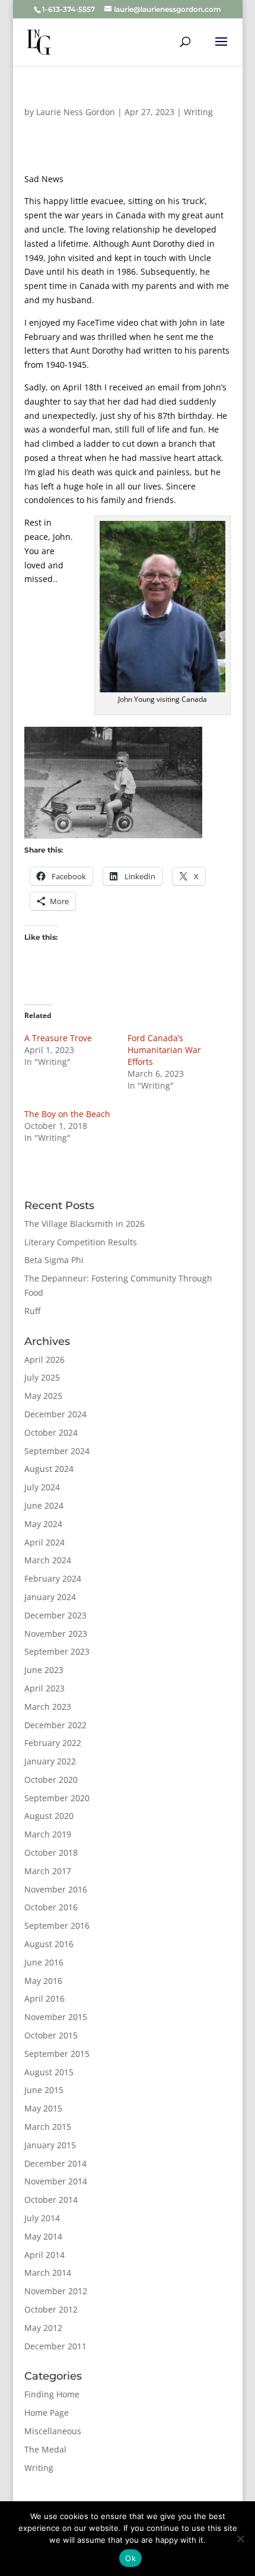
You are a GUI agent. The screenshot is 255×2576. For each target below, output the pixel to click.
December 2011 (55, 2346)
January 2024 (50, 1597)
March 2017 (48, 1871)
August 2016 (49, 1944)
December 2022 (55, 1725)
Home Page (47, 2413)
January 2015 (50, 2145)
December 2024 (55, 1414)
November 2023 (56, 1634)
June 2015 (44, 2090)
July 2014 (42, 2218)
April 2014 (44, 2255)
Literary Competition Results (81, 1242)
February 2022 (53, 1743)
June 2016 (44, 1962)
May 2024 (43, 1524)
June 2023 (44, 1670)
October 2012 (51, 2309)
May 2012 (43, 2328)
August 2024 (49, 1469)
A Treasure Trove (58, 1038)
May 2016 (43, 1981)
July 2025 (42, 1377)
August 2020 (49, 1816)
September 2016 (57, 1925)
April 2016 (44, 1998)
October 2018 (51, 1853)
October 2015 (51, 2035)
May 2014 (43, 2236)
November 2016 (56, 1889)
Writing (198, 112)
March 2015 (48, 2127)
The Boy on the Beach (67, 1114)
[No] (240, 2539)
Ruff (32, 1311)
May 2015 (43, 2108)
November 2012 (56, 2291)
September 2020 (57, 1798)
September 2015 (57, 2054)
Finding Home (52, 2394)
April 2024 (44, 1542)
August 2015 (49, 2072)
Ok (130, 2558)
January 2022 (50, 1761)
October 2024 (51, 1432)
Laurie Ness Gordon (76, 112)
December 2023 (55, 1615)
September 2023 (57, 1651)
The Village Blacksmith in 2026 (85, 1224)
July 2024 (42, 1487)
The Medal (45, 2449)
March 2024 (48, 1560)
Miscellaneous (53, 2431)
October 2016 (51, 1907)
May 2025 (43, 1396)
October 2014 (51, 2200)
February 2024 (53, 1578)
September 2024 (57, 1451)
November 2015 (56, 2017)
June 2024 (44, 1505)
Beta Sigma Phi (54, 1260)
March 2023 (48, 1707)
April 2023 (44, 1688)
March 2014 (48, 2273)
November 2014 (56, 2181)
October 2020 (51, 1780)
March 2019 (48, 1834)
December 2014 (55, 2163)
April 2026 (44, 1359)
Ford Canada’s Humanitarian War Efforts (164, 1050)
